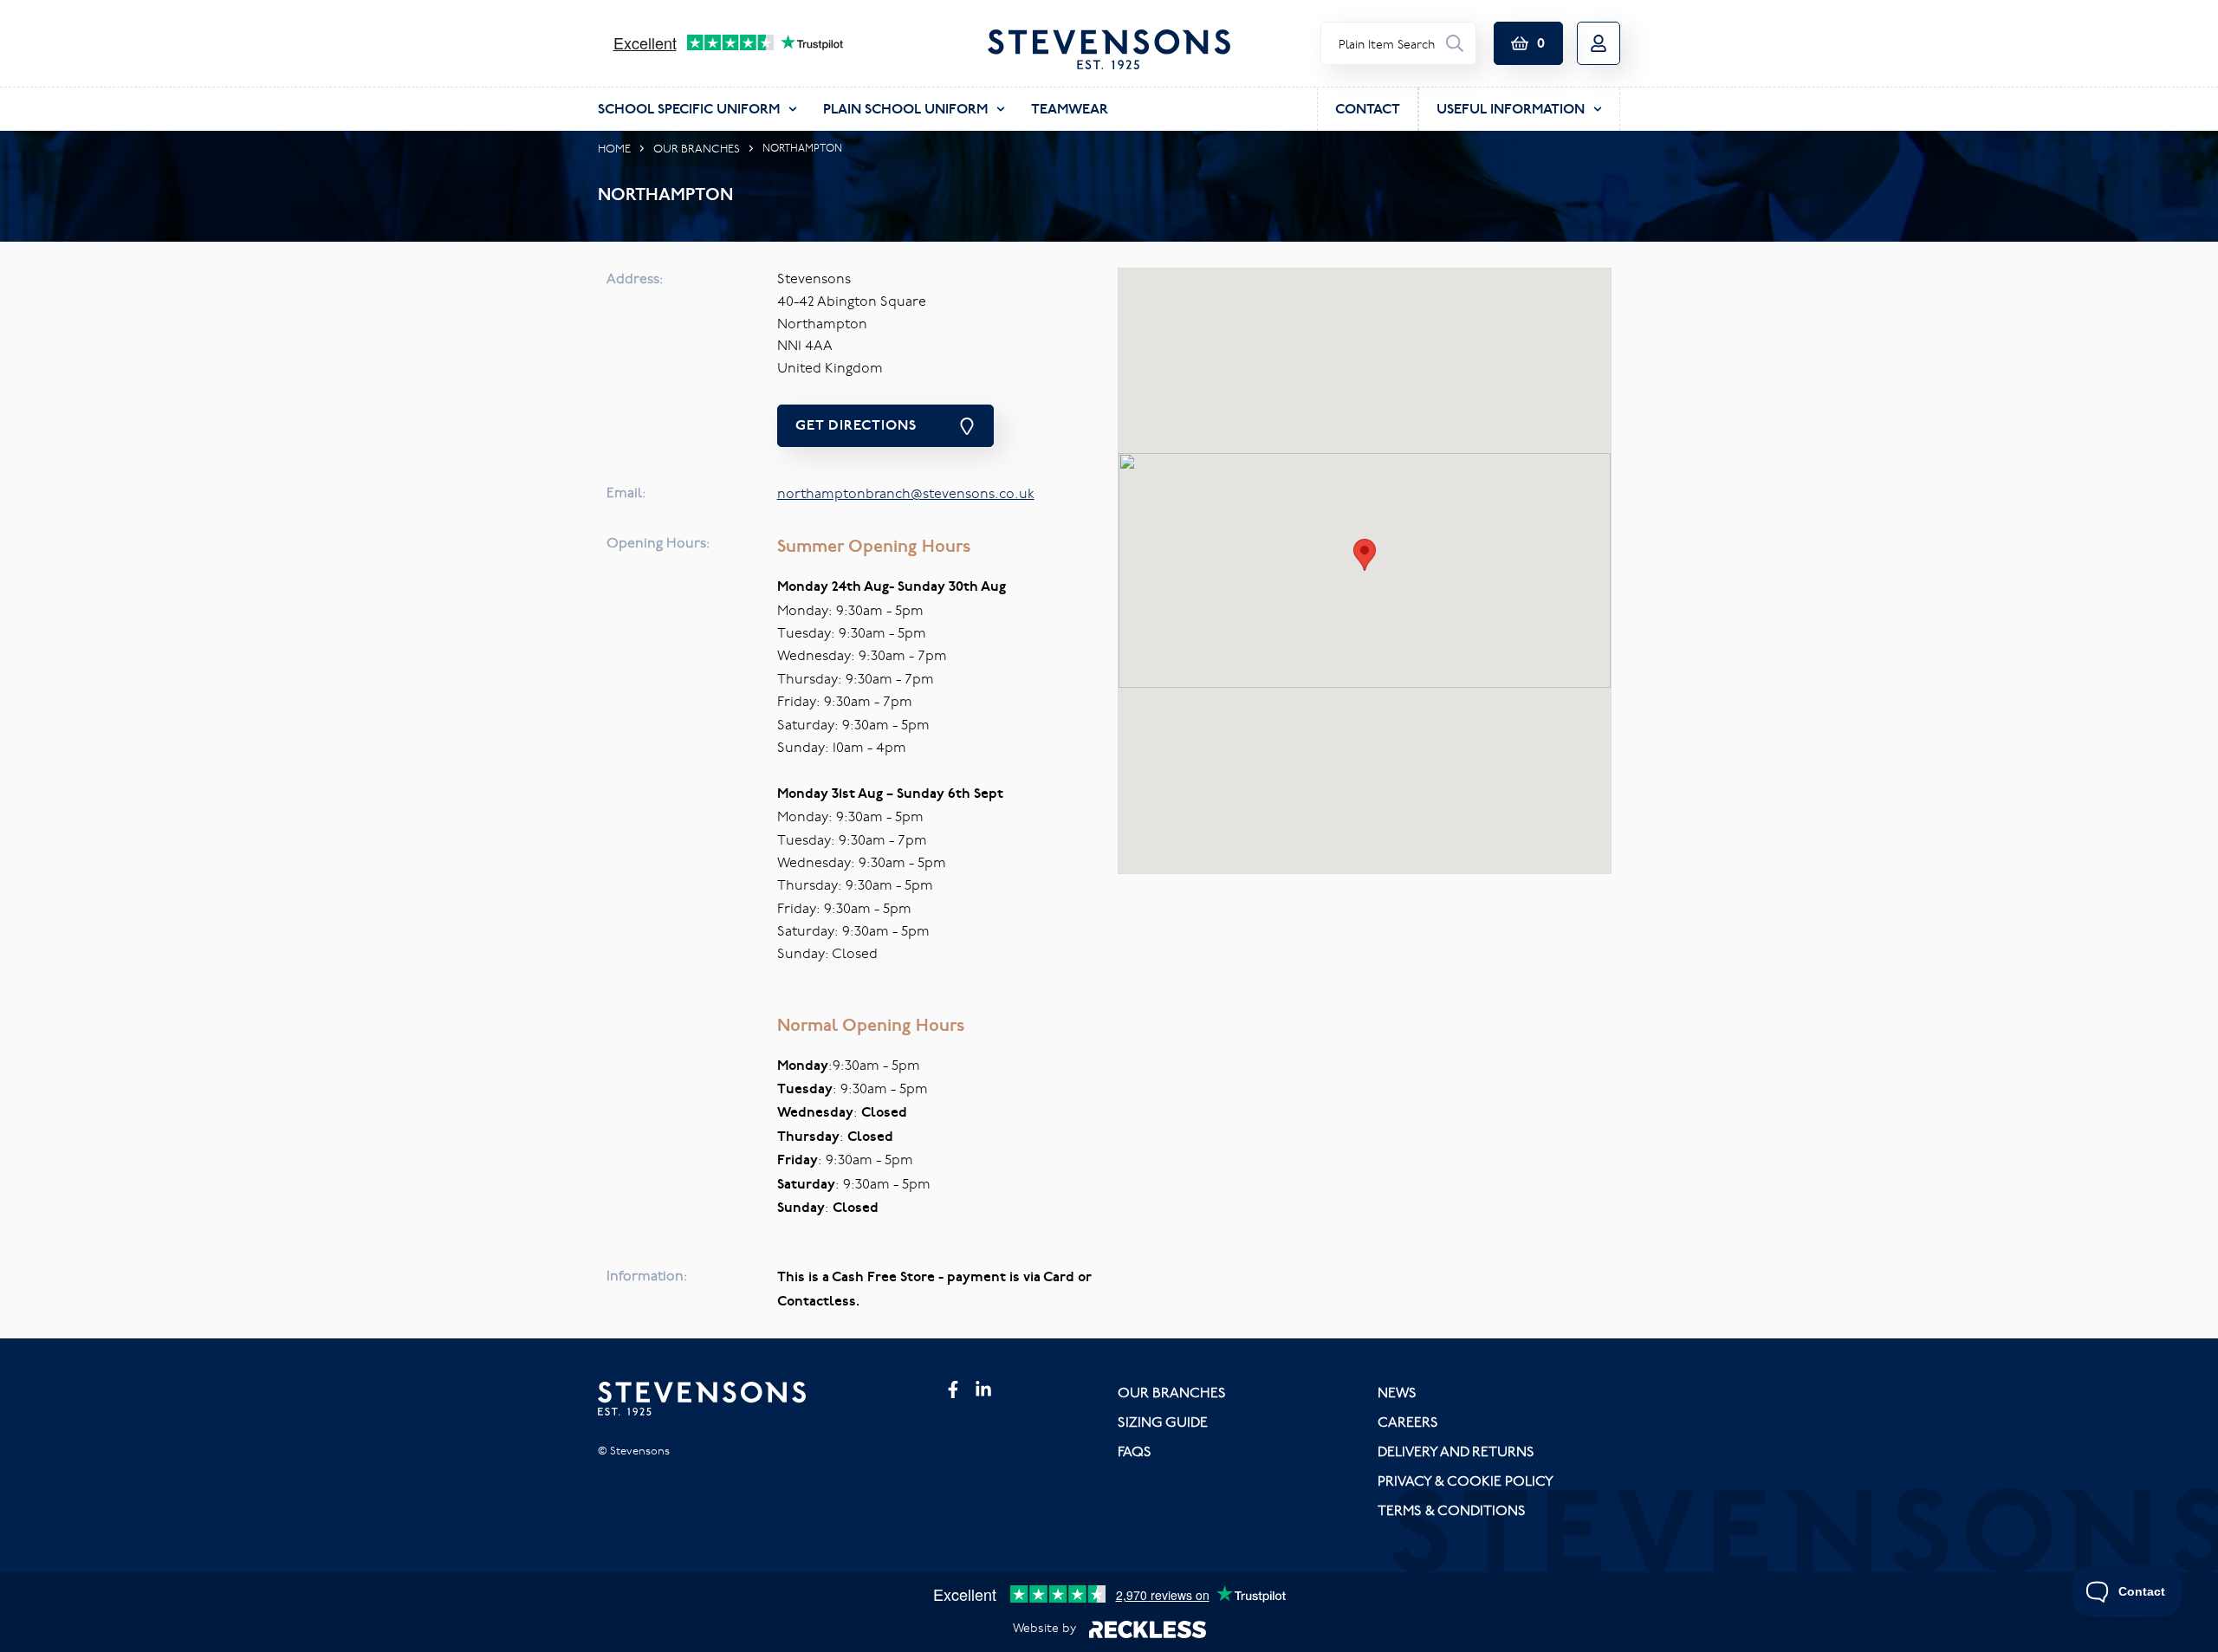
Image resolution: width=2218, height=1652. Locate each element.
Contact (1368, 109)
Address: (635, 278)
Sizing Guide (1163, 1422)
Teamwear (1070, 109)
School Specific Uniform (689, 109)
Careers (1408, 1422)
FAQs (1135, 1451)
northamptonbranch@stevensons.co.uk (906, 493)
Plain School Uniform (905, 109)
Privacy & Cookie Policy (1466, 1480)
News (1397, 1392)
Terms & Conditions (1452, 1510)
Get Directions (856, 425)
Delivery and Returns (1456, 1451)
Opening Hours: (658, 542)
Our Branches (697, 148)
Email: (626, 492)
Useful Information (1511, 109)
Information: (647, 1275)
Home (614, 148)
